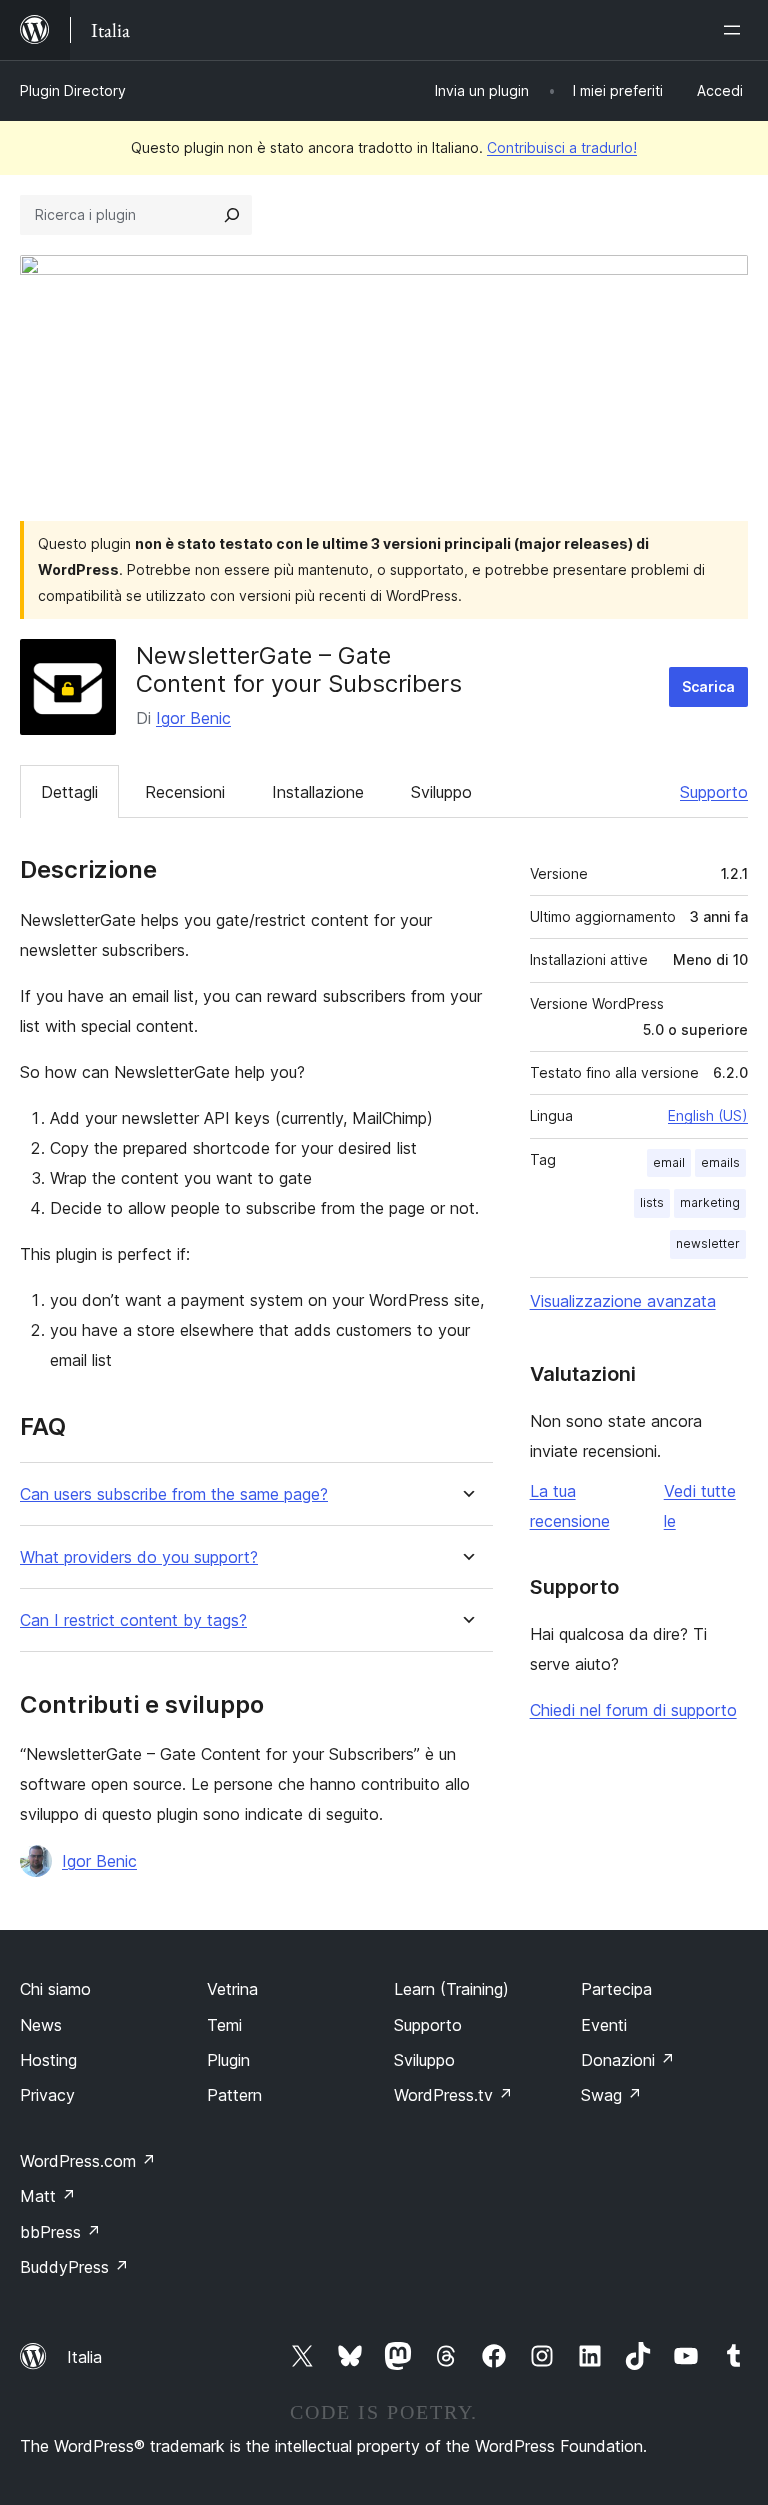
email (669, 1162)
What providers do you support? (139, 1557)
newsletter (708, 1243)
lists (652, 1202)
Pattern (234, 2095)
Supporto (714, 792)
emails (720, 1162)
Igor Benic (193, 718)
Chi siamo (55, 1989)
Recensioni (185, 792)
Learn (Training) (451, 1989)
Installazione (318, 792)
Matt (48, 2196)
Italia (84, 2357)
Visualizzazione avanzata (623, 1301)
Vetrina (232, 1989)
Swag (611, 2095)
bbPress (60, 2232)
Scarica (708, 686)
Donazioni (628, 2060)
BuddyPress (74, 2267)
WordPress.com (88, 2161)
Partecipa (616, 1989)
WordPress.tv (453, 2095)
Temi (224, 2025)
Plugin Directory (73, 90)
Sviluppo (441, 792)
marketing (710, 1202)
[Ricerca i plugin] (232, 215)
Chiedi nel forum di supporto (633, 1710)
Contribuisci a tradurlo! (562, 147)
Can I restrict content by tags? (133, 1620)
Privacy (47, 2095)
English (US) (708, 1115)
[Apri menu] (736, 30)
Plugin (228, 2060)
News (41, 2025)
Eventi (604, 2025)
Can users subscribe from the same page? (174, 1494)
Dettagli (69, 792)
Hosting (48, 2060)
